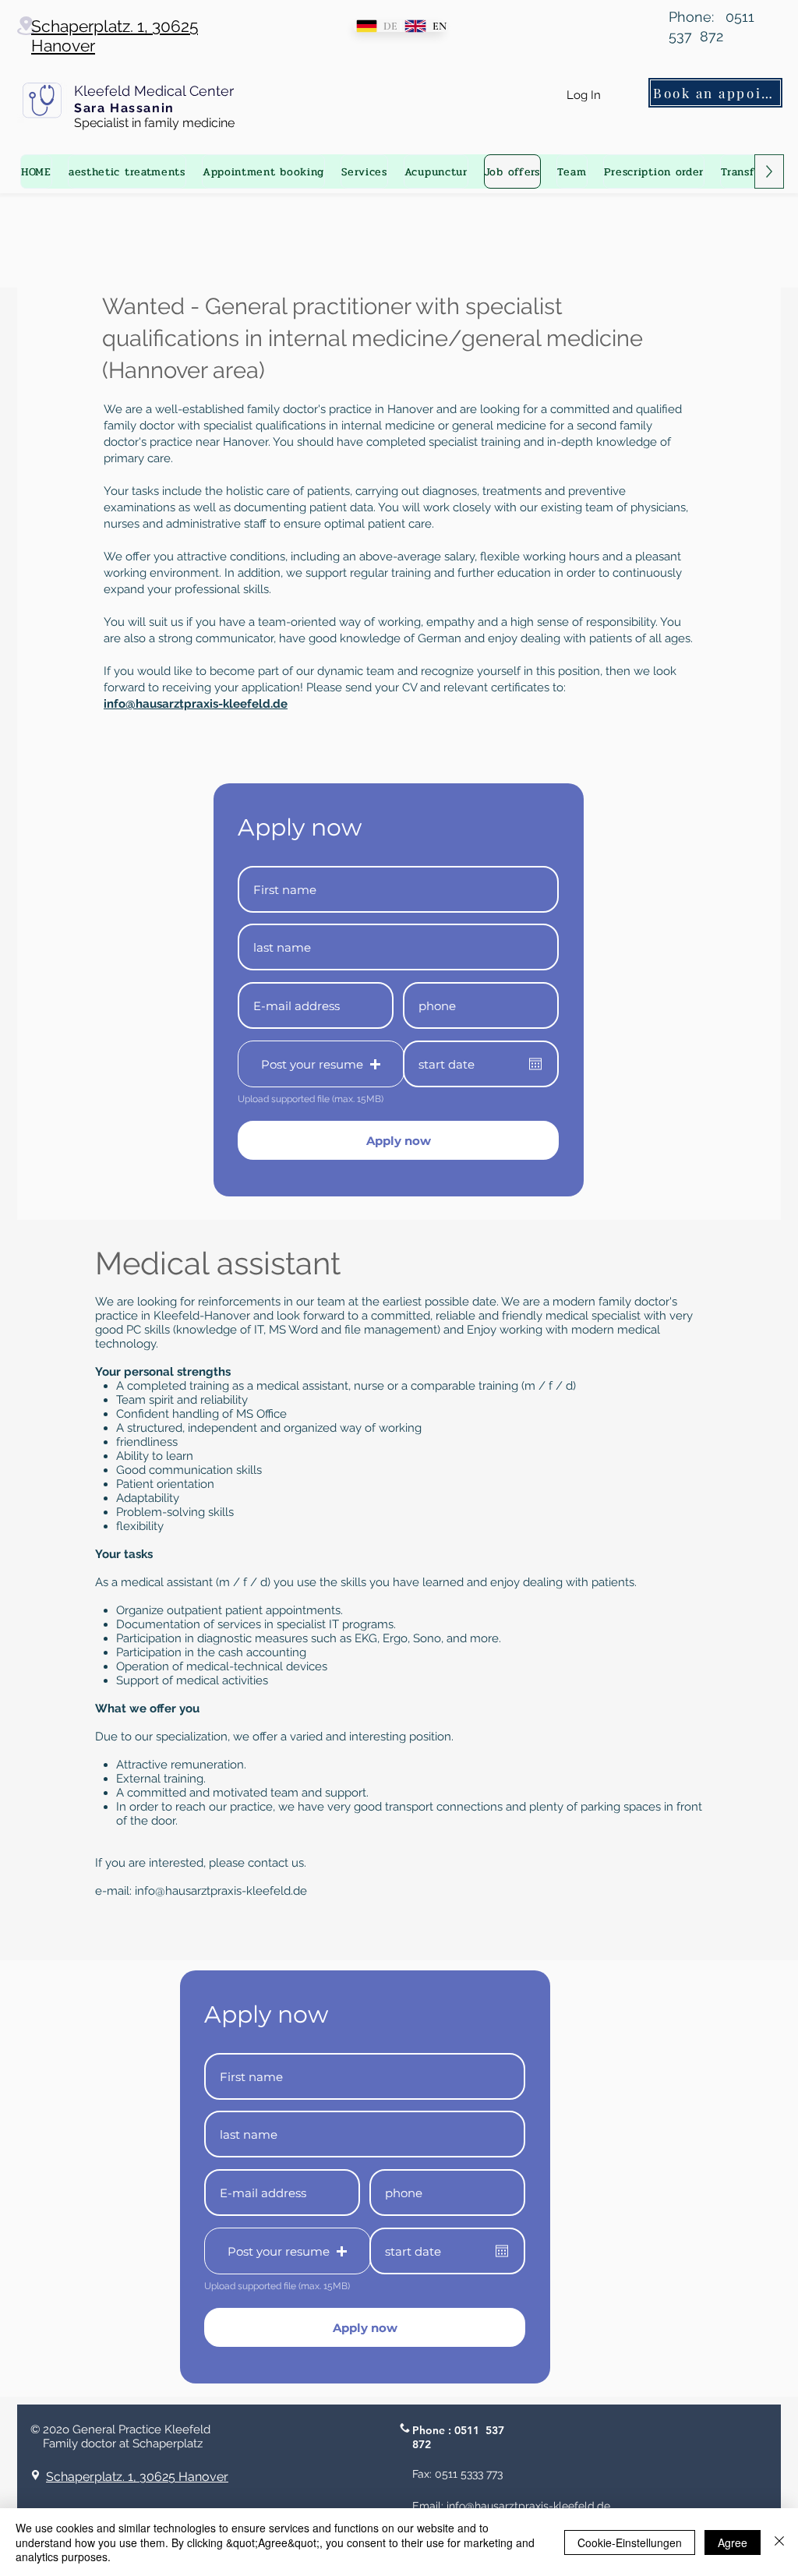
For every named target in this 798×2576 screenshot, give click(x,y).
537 (495, 2430)
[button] (321, 1064)
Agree (733, 2542)
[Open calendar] (535, 1064)
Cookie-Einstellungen (630, 2542)
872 (422, 2444)
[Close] (779, 2542)
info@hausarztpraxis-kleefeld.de (221, 1891)
